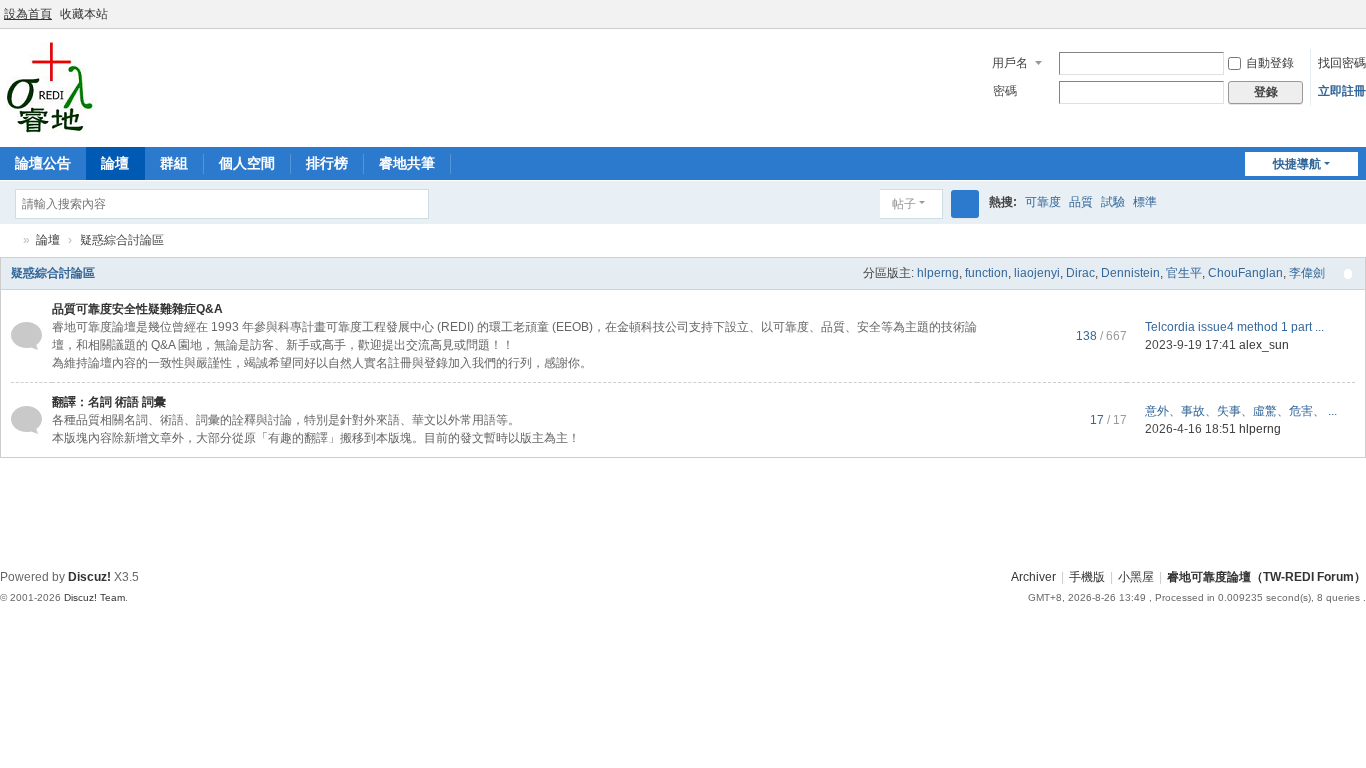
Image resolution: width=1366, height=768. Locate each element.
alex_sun (1264, 345)
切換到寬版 (1357, 22)
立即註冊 (1342, 91)
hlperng (938, 273)
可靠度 (1043, 202)
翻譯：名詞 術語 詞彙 (109, 402)
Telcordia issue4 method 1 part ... (1234, 327)
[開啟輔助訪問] (1338, 14)
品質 (1081, 202)
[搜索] (965, 204)
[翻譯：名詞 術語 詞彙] (26, 419)
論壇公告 (43, 163)
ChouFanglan (1245, 273)
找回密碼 (1342, 63)
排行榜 (327, 163)
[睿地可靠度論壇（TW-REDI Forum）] (49, 86)
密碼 (1005, 91)
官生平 (1184, 273)
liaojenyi (1037, 273)
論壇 (115, 163)
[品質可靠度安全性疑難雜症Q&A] (26, 335)
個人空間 (247, 163)
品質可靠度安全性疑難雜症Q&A (137, 309)
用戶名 (1010, 63)
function (986, 273)
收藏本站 (84, 14)
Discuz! (89, 577)
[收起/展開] (1348, 274)
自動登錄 (1270, 63)
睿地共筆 (407, 163)
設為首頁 (28, 14)
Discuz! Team (94, 597)
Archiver (1033, 577)
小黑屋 (1136, 577)
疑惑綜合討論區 (53, 273)
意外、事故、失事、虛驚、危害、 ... (1241, 411)
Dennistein (1130, 273)
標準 (1145, 202)
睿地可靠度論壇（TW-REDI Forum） (8, 240)
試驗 (1113, 202)
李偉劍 (1307, 273)
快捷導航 (1297, 164)
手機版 (1087, 577)
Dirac (1080, 273)
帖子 (904, 204)
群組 (174, 163)
